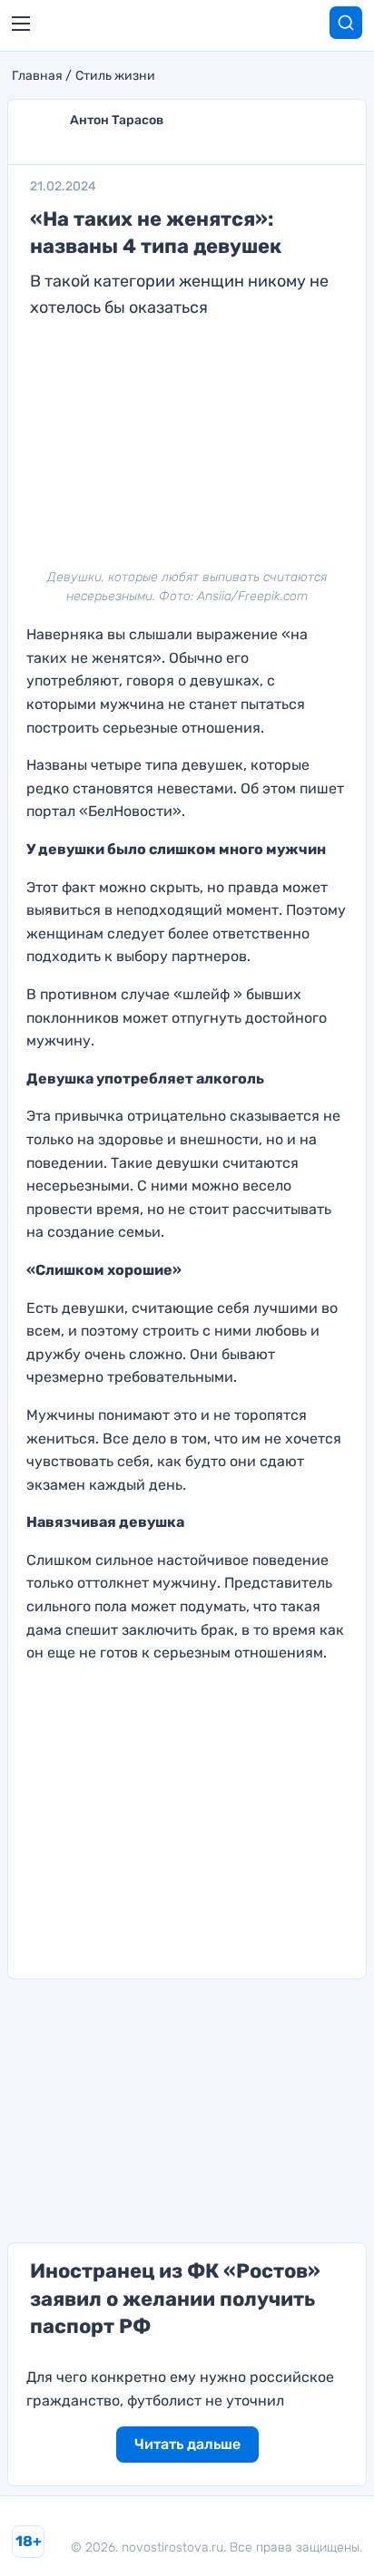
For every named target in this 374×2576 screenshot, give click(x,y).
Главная (37, 76)
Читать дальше (187, 2444)
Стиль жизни (115, 76)
